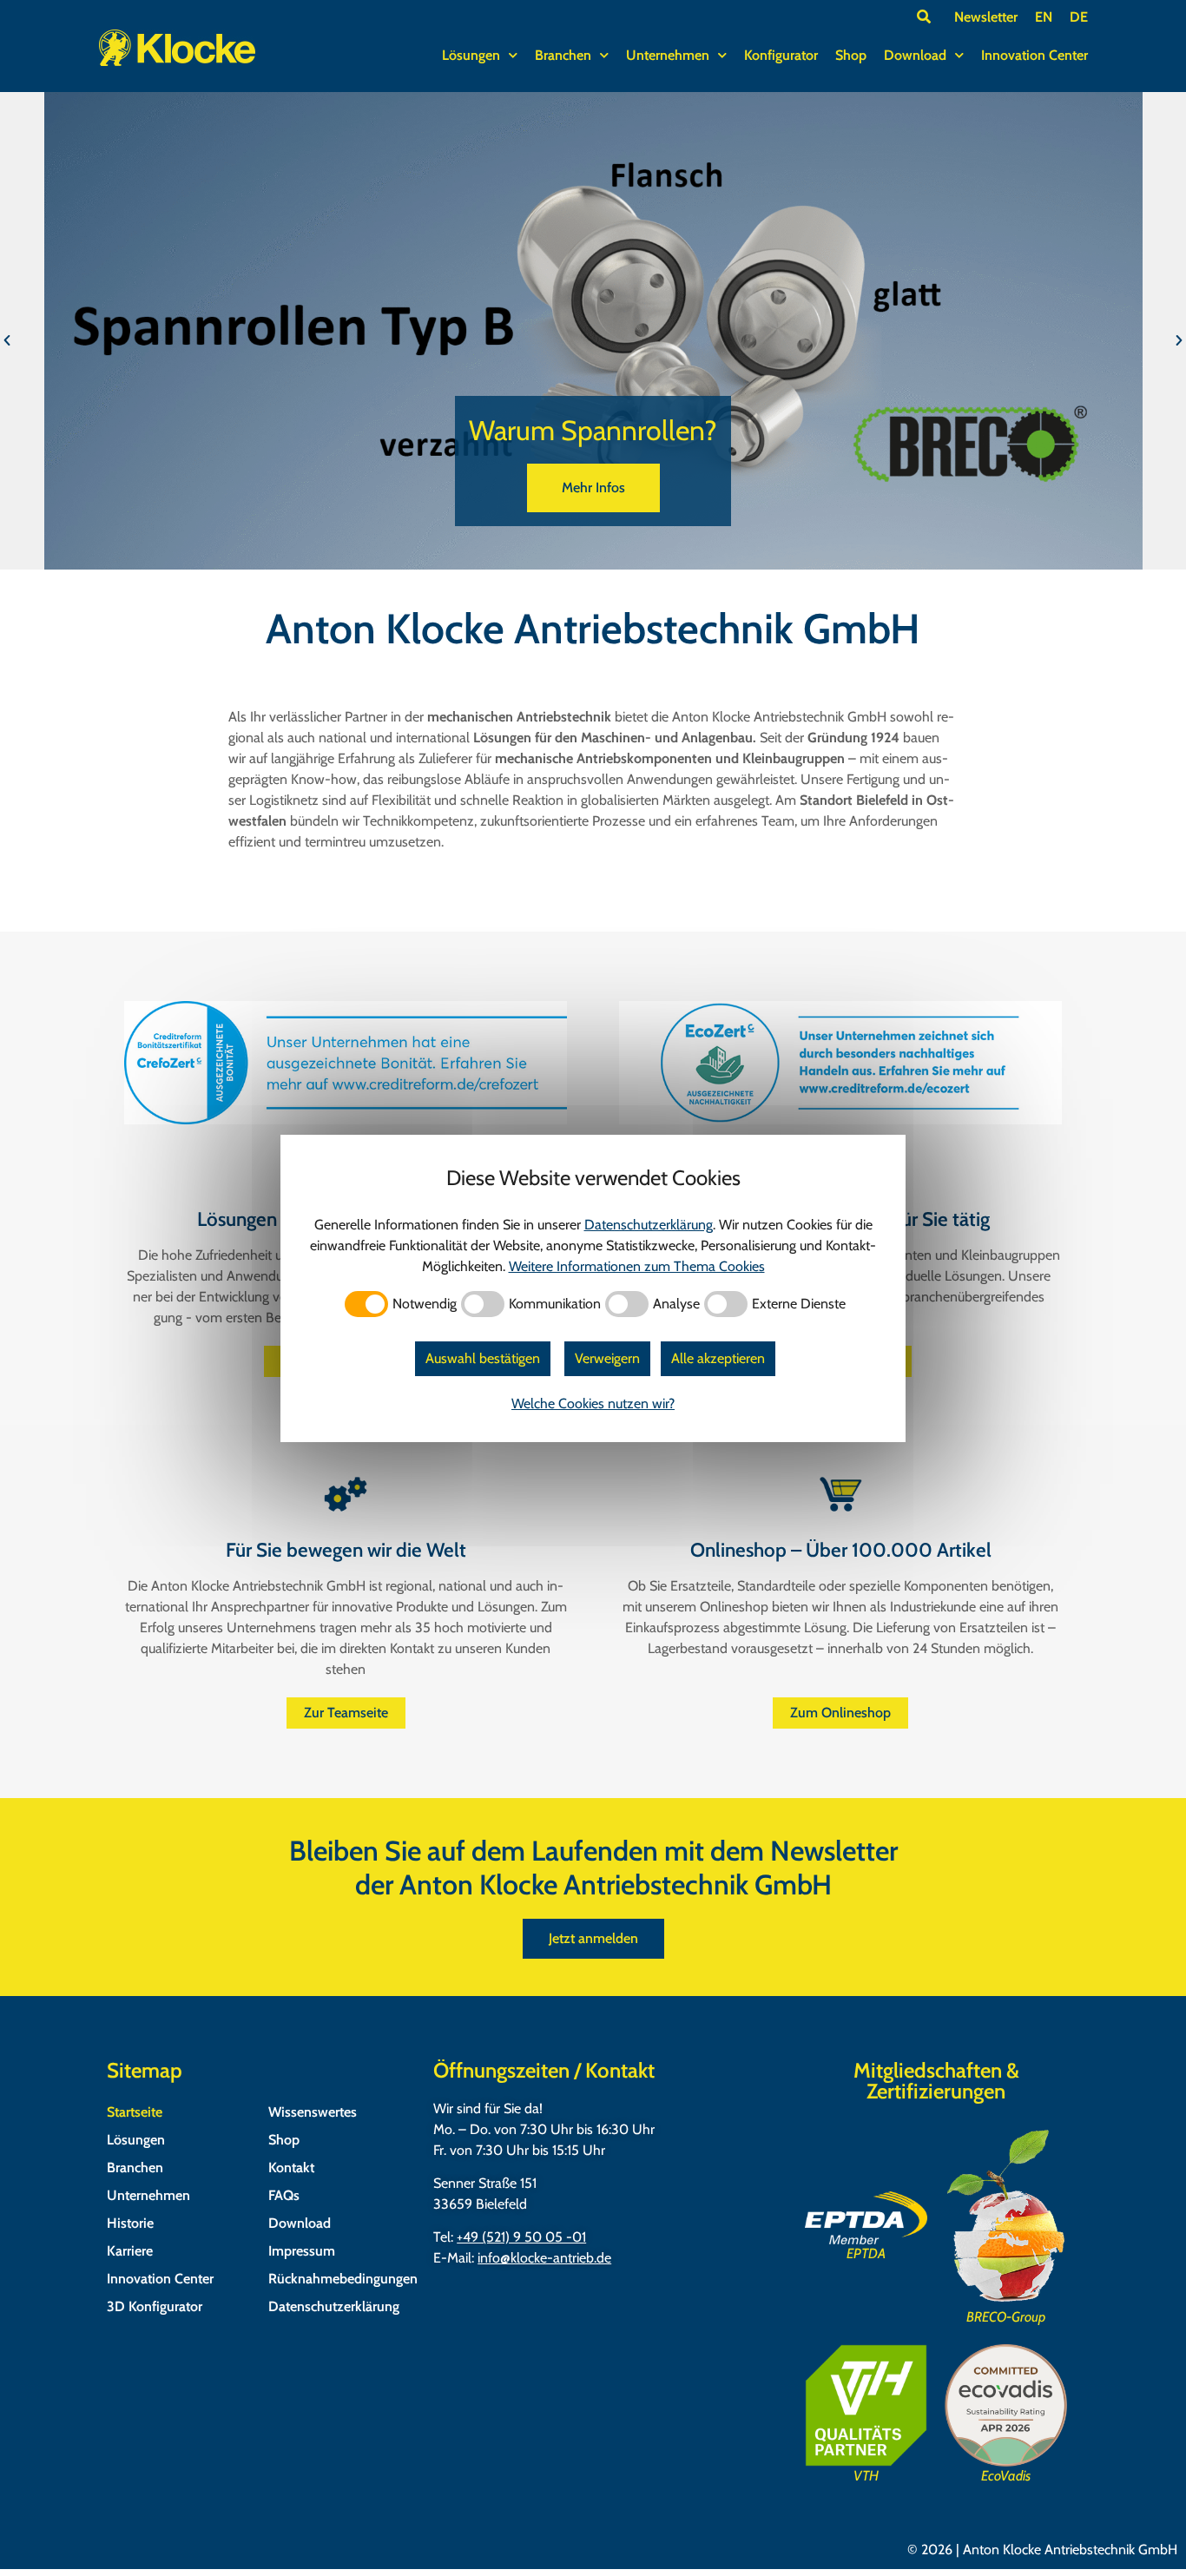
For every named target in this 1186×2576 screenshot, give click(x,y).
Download (915, 55)
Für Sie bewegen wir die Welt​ (346, 1550)
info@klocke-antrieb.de (544, 2258)
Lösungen (471, 55)
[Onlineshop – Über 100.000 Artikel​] (840, 1494)
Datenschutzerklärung (334, 2306)
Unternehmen (668, 55)
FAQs (284, 2195)
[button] (7, 341)
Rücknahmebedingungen (342, 2279)
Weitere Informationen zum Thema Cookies (637, 1266)
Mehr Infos (593, 488)
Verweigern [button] (607, 1358)
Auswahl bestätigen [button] (483, 1358)
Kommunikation (555, 1304)
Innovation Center (1034, 55)
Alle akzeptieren (718, 1358)
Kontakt (291, 2168)
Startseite (135, 2112)
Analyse (676, 1304)
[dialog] (593, 1288)
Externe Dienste (799, 1304)
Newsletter (986, 17)
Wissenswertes (313, 2112)
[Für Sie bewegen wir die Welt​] (346, 1494)
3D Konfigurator (155, 2306)
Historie (130, 2223)
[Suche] (924, 16)
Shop (851, 55)
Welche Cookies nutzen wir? (593, 1403)
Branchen (563, 55)
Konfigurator (781, 55)
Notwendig (425, 1304)
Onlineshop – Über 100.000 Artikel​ (841, 1550)
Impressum (302, 2251)
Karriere (130, 2251)
